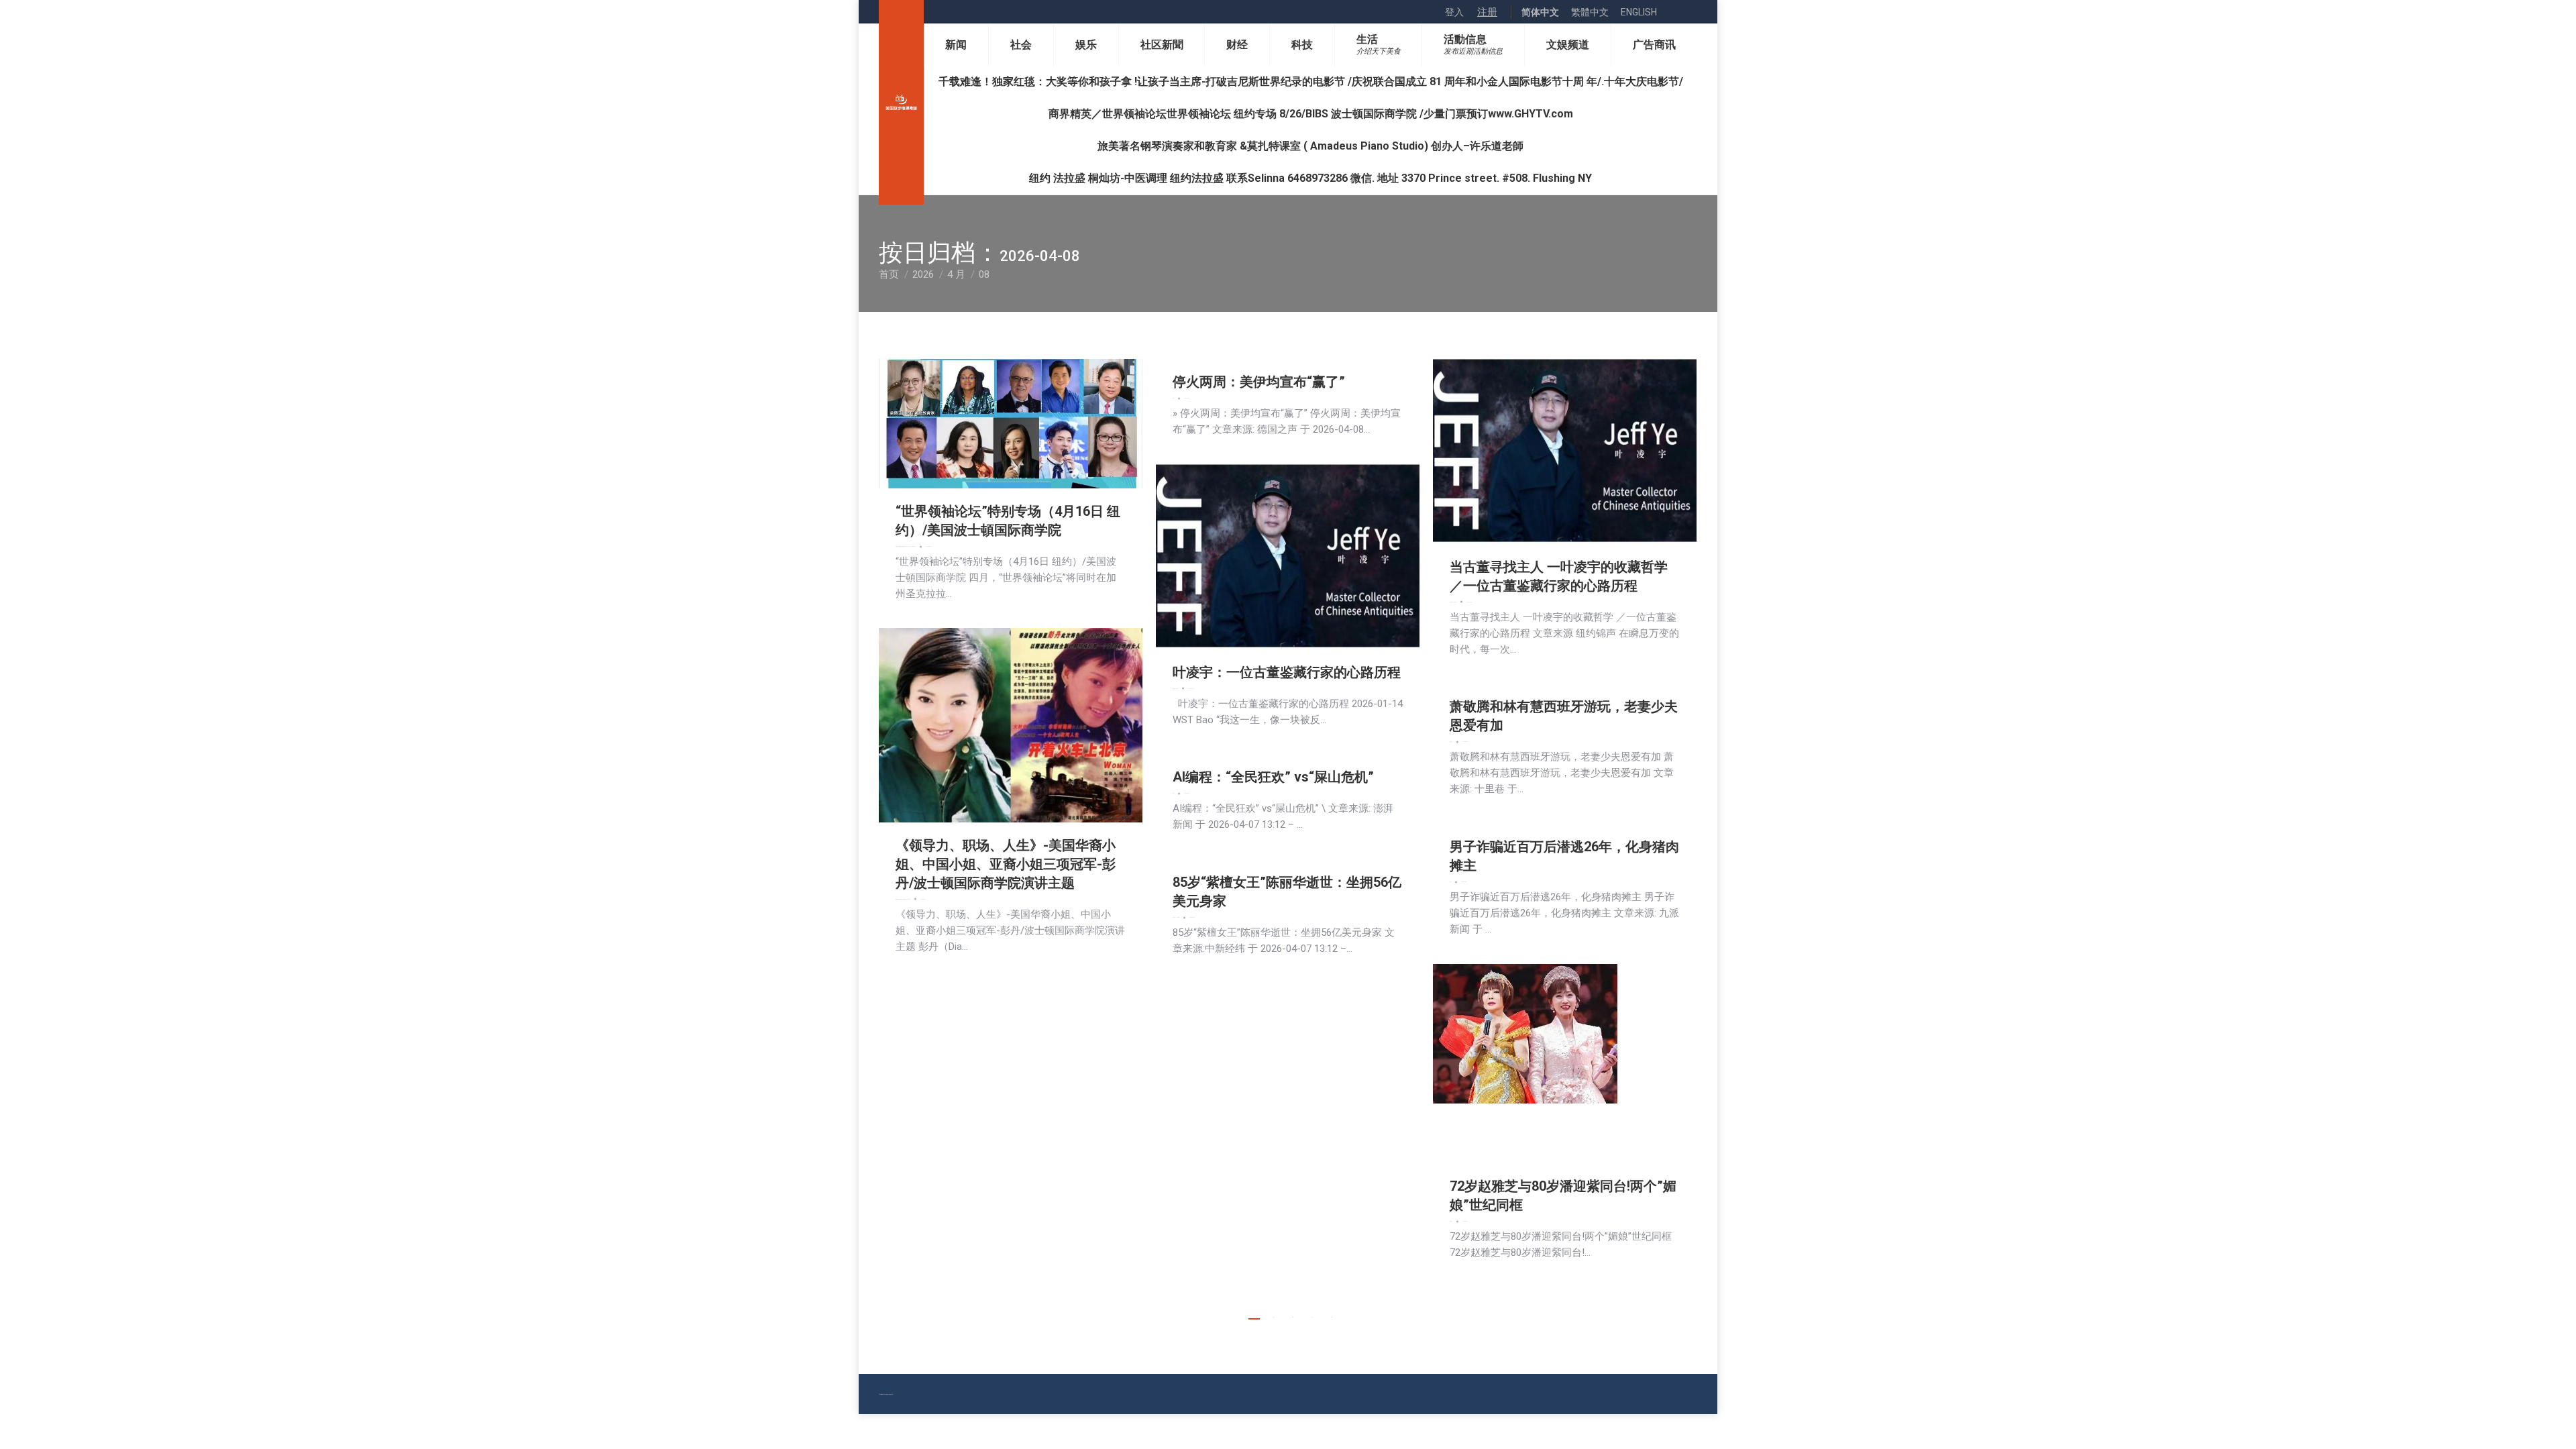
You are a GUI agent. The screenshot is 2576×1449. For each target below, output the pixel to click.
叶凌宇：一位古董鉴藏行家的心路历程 (1287, 672)
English (1639, 12)
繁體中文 (1590, 12)
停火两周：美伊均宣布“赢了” (1259, 382)
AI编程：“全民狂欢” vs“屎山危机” (1273, 777)
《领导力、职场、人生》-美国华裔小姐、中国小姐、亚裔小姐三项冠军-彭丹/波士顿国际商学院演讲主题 (1006, 864)
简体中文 (1540, 12)
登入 (1454, 12)
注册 (1487, 12)
